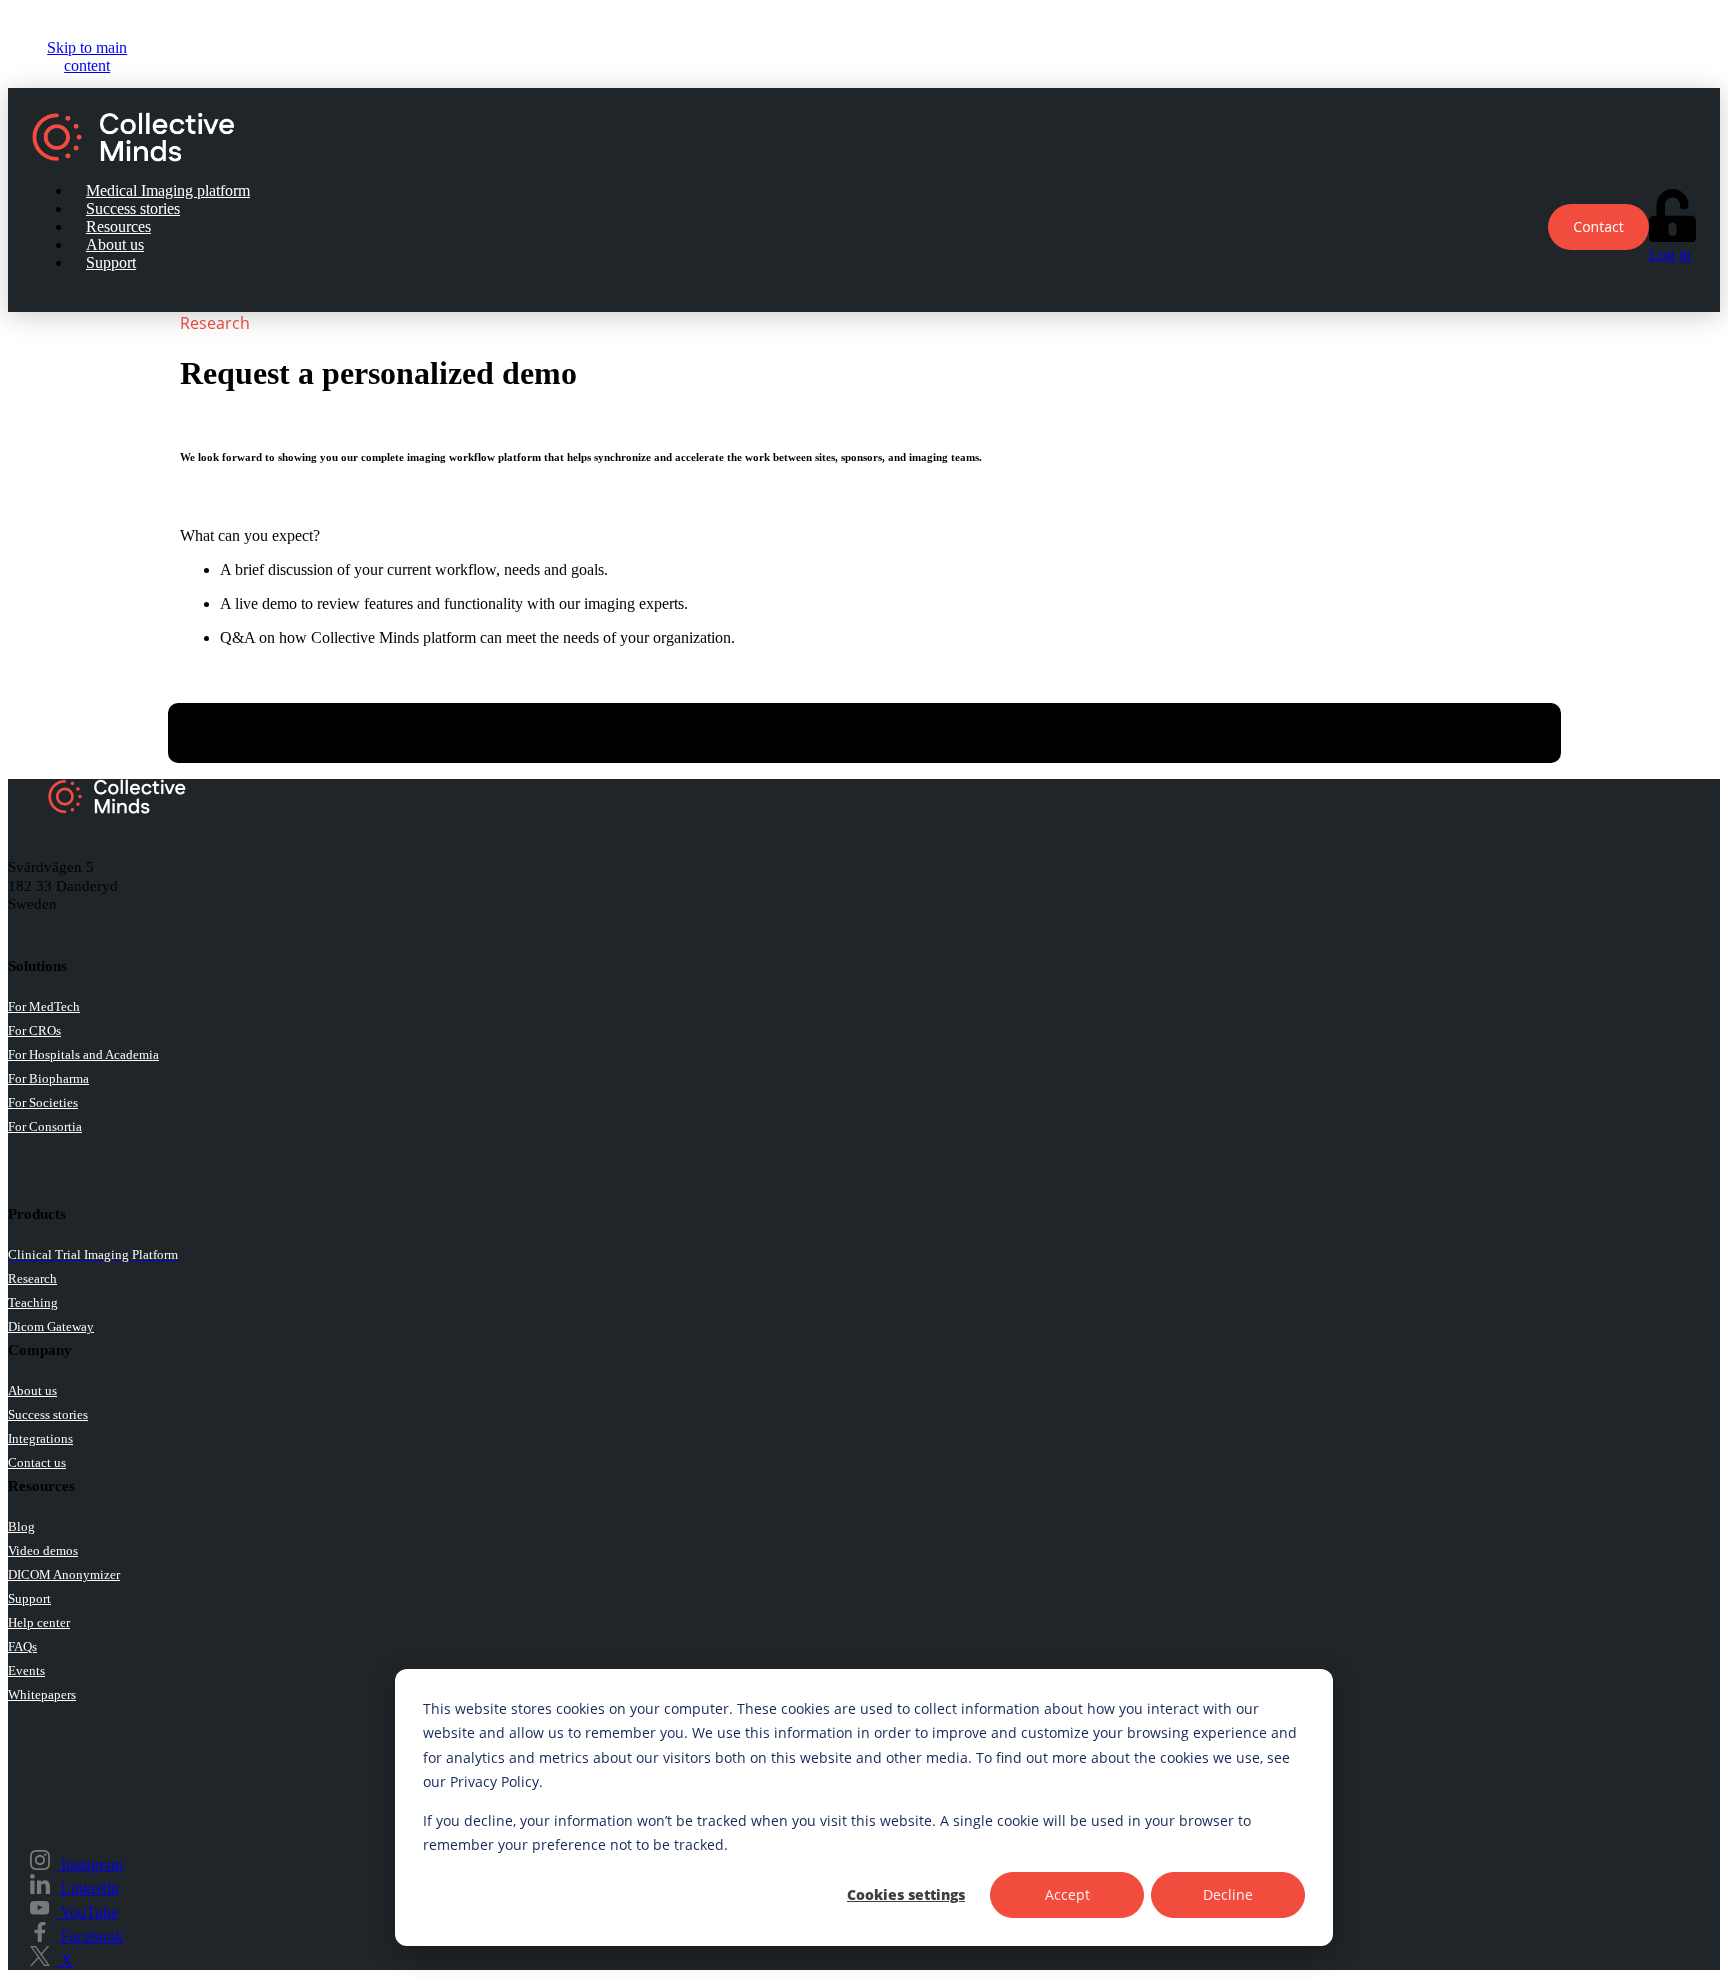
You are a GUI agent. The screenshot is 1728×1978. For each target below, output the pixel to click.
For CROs (34, 1030)
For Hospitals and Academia (83, 1054)
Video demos (43, 1550)
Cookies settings (906, 1894)
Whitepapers (42, 1694)
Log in (1670, 254)
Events (26, 1670)
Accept (1067, 1894)
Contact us (37, 1462)
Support (29, 1598)
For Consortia (45, 1126)
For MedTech (44, 1006)
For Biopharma (48, 1078)
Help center (39, 1622)
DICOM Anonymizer (64, 1574)
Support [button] (111, 262)
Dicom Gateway (51, 1326)
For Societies (43, 1102)
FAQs (22, 1646)
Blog (21, 1526)
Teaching (33, 1302)
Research (32, 1278)
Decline (1228, 1894)
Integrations (40, 1438)
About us (32, 1390)
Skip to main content (87, 56)
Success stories (48, 1414)
